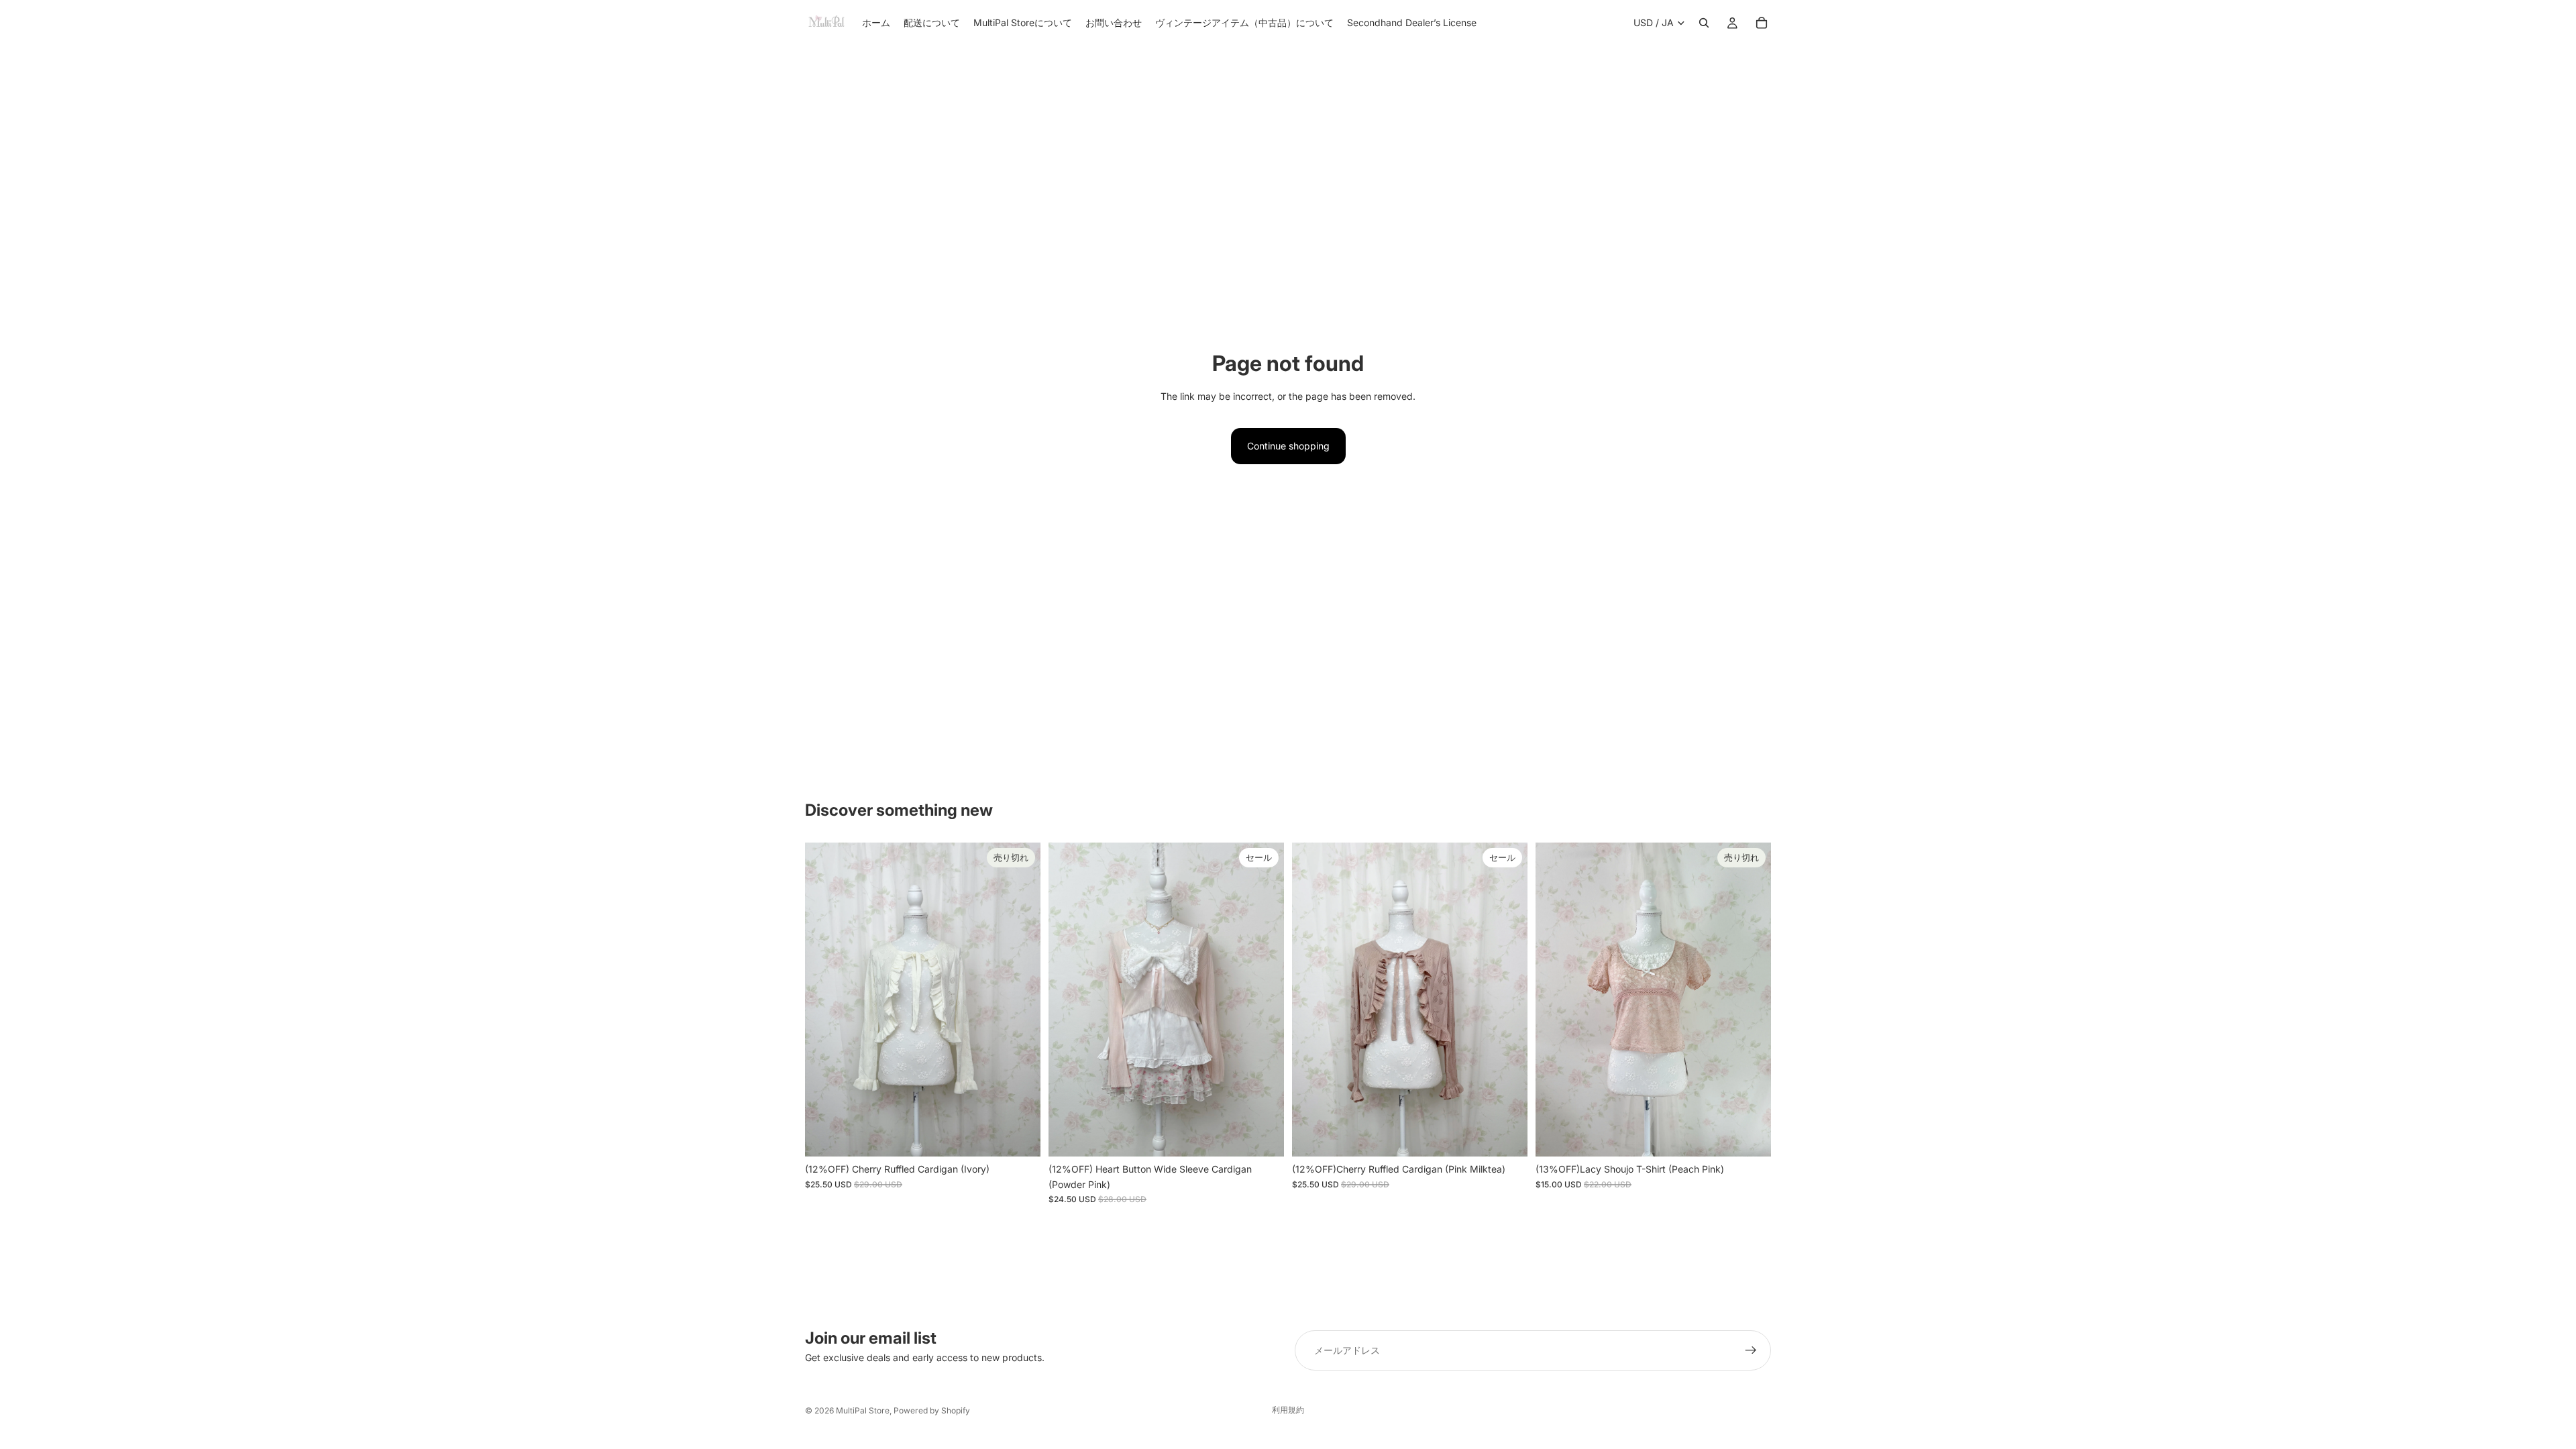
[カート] (1762, 23)
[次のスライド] (1020, 1000)
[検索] (1704, 23)
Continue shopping (1288, 446)
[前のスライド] (825, 1000)
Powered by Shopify (932, 1410)
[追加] (1263, 1136)
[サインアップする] (1751, 1350)
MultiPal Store (863, 1410)
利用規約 (1288, 1410)
